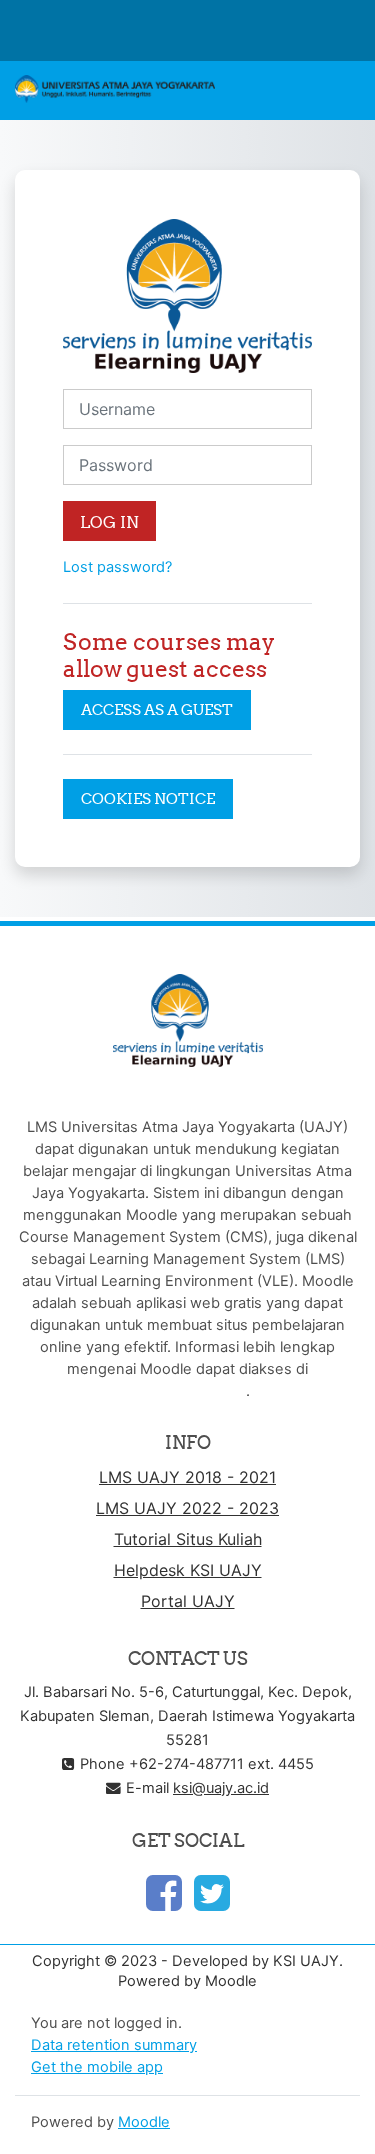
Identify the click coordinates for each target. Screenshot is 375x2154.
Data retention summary (114, 2045)
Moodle (144, 2122)
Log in (109, 522)
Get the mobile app (97, 2067)
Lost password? (117, 567)
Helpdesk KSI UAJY (188, 1570)
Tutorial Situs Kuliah (188, 1539)
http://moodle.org (185, 1391)
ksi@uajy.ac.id (221, 1788)
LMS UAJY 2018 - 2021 (187, 1477)
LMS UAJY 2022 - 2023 (187, 1508)
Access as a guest (157, 709)
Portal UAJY (188, 1601)
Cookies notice (148, 798)
